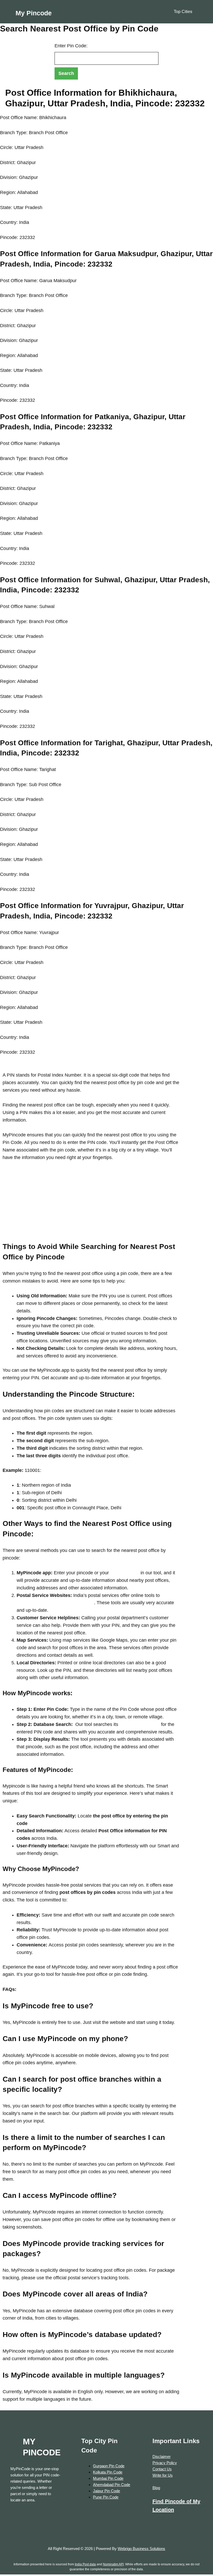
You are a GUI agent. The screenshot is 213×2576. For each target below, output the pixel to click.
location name (124, 1573)
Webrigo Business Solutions (141, 2549)
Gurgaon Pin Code (109, 2466)
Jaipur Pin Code (106, 2491)
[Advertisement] (91, 1205)
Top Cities (183, 12)
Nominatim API (113, 2564)
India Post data (85, 2564)
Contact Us (162, 2469)
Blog (156, 2488)
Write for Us (163, 2475)
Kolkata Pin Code (108, 2472)
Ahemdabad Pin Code (112, 2485)
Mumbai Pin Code (108, 2478)
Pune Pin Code (106, 2497)
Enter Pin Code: (71, 46)
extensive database (139, 1724)
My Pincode (34, 13)
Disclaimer (162, 2457)
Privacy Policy (165, 2463)
